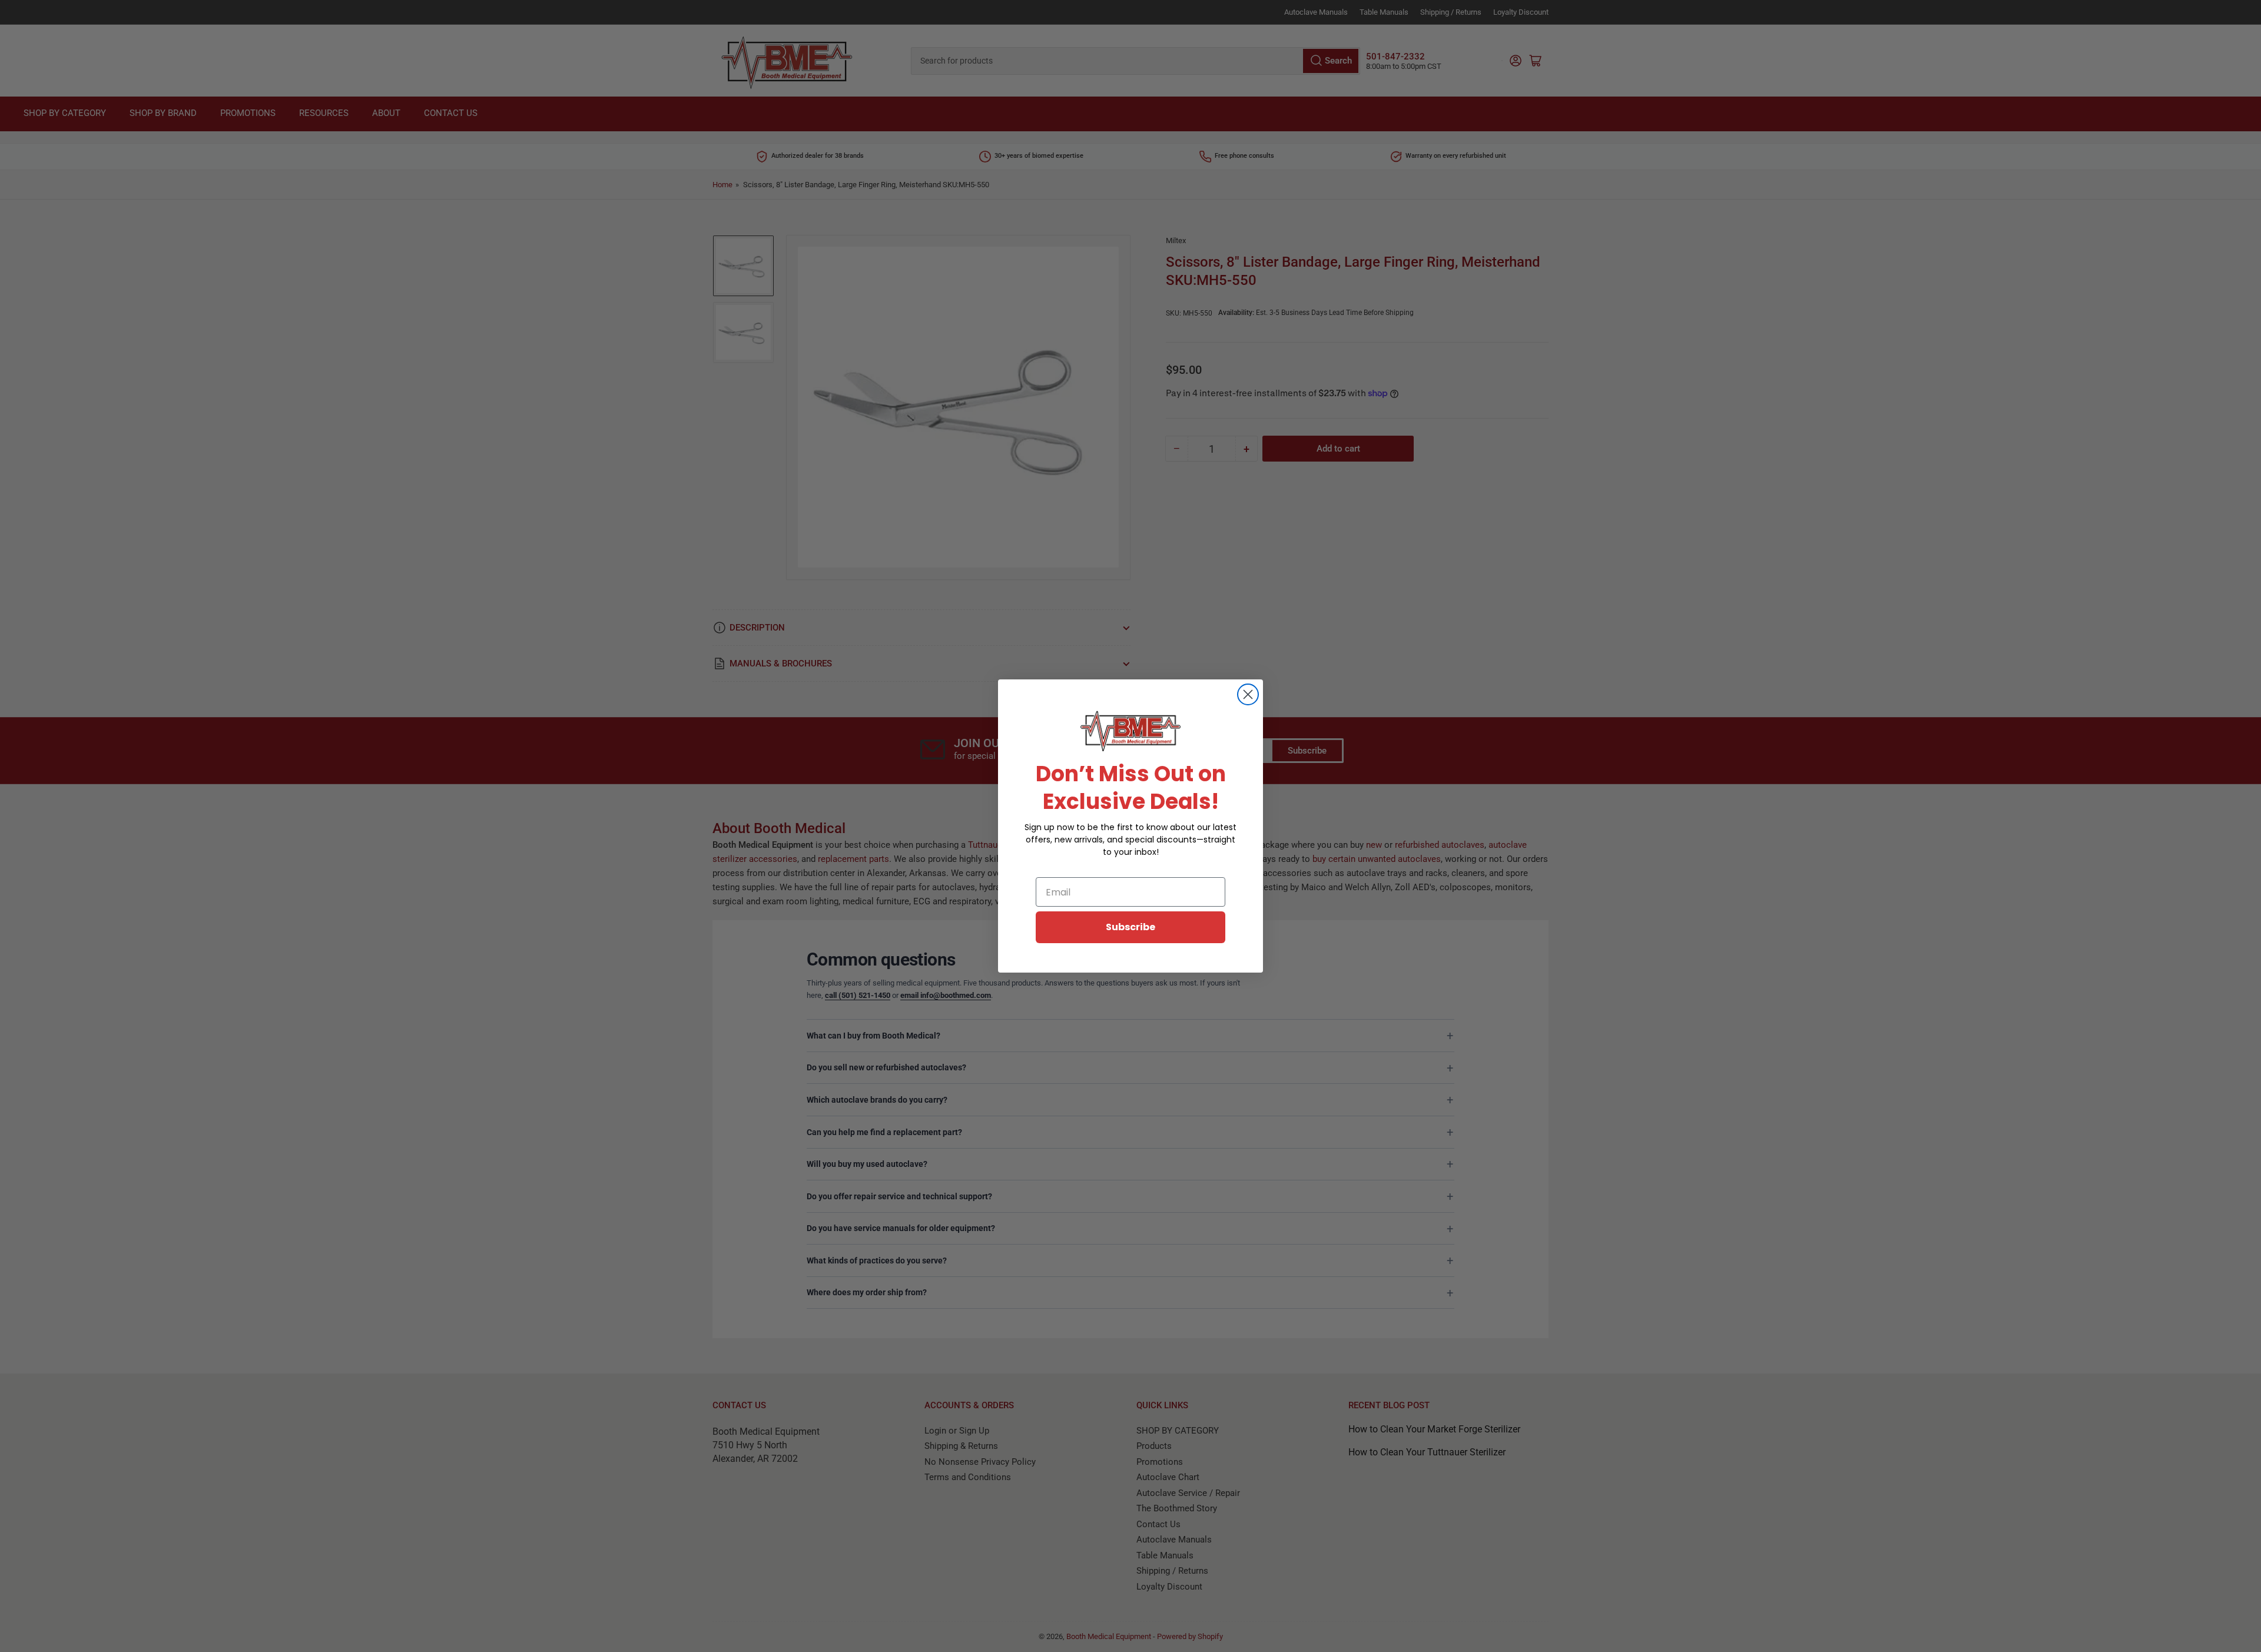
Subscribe (1130, 927)
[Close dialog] (1248, 694)
